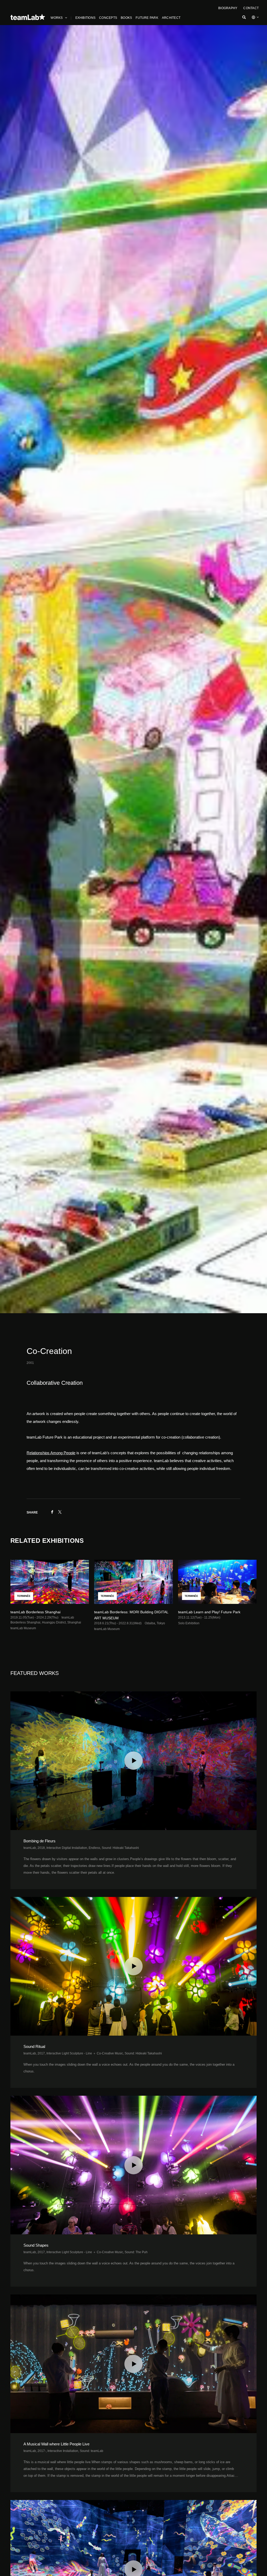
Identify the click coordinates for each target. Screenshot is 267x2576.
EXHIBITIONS (86, 18)
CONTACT (251, 8)
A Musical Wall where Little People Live (56, 2444)
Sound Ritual (34, 2046)
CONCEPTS (108, 18)
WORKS (57, 18)
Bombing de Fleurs (40, 1841)
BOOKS (126, 18)
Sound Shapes (36, 2245)
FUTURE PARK (147, 18)
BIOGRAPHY (228, 8)
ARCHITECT (171, 18)
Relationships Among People (51, 1453)
